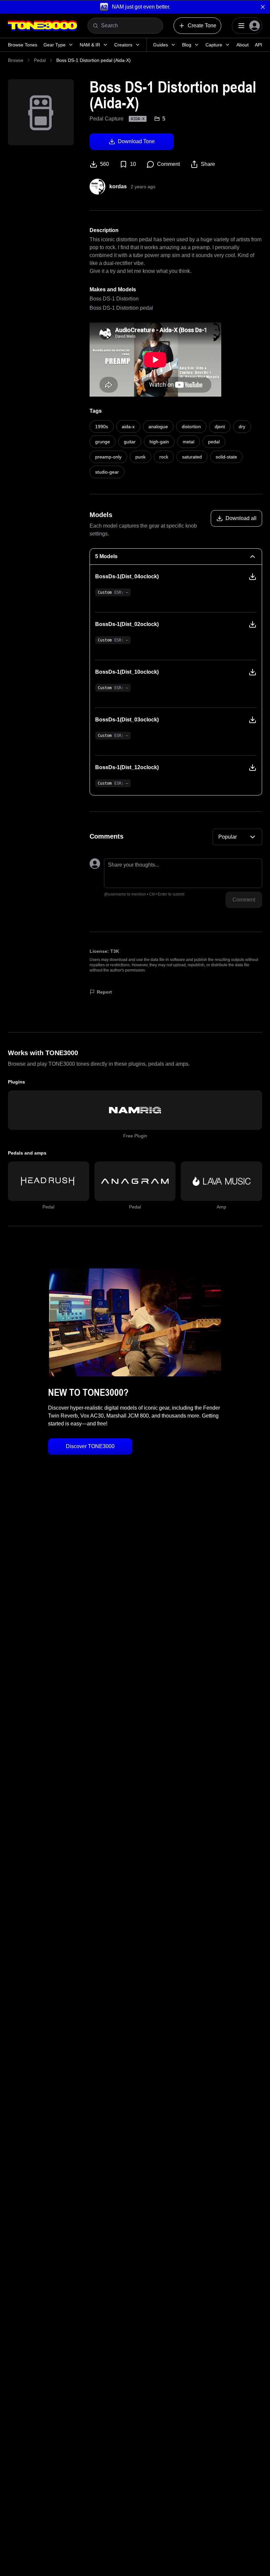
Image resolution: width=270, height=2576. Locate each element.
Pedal (40, 60)
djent (220, 427)
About (243, 45)
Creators (123, 45)
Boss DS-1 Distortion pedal (121, 308)
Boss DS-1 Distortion (114, 299)
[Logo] (42, 26)
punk (140, 457)
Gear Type (54, 45)
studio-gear (107, 472)
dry (242, 427)
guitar (130, 442)
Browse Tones (23, 45)
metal (189, 442)
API (258, 45)
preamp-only (108, 457)
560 (105, 164)
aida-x (128, 427)
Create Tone (202, 26)
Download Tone (136, 141)
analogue (158, 427)
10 (133, 164)
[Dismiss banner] (263, 7)
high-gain (159, 442)
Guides (161, 45)
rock (164, 457)
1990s (102, 427)
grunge (103, 442)
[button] (135, 7)
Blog (187, 45)
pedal (214, 442)
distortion (191, 427)
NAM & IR (90, 45)
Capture (214, 45)
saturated (192, 457)
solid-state (226, 457)
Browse (16, 60)
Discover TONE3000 (90, 1446)
